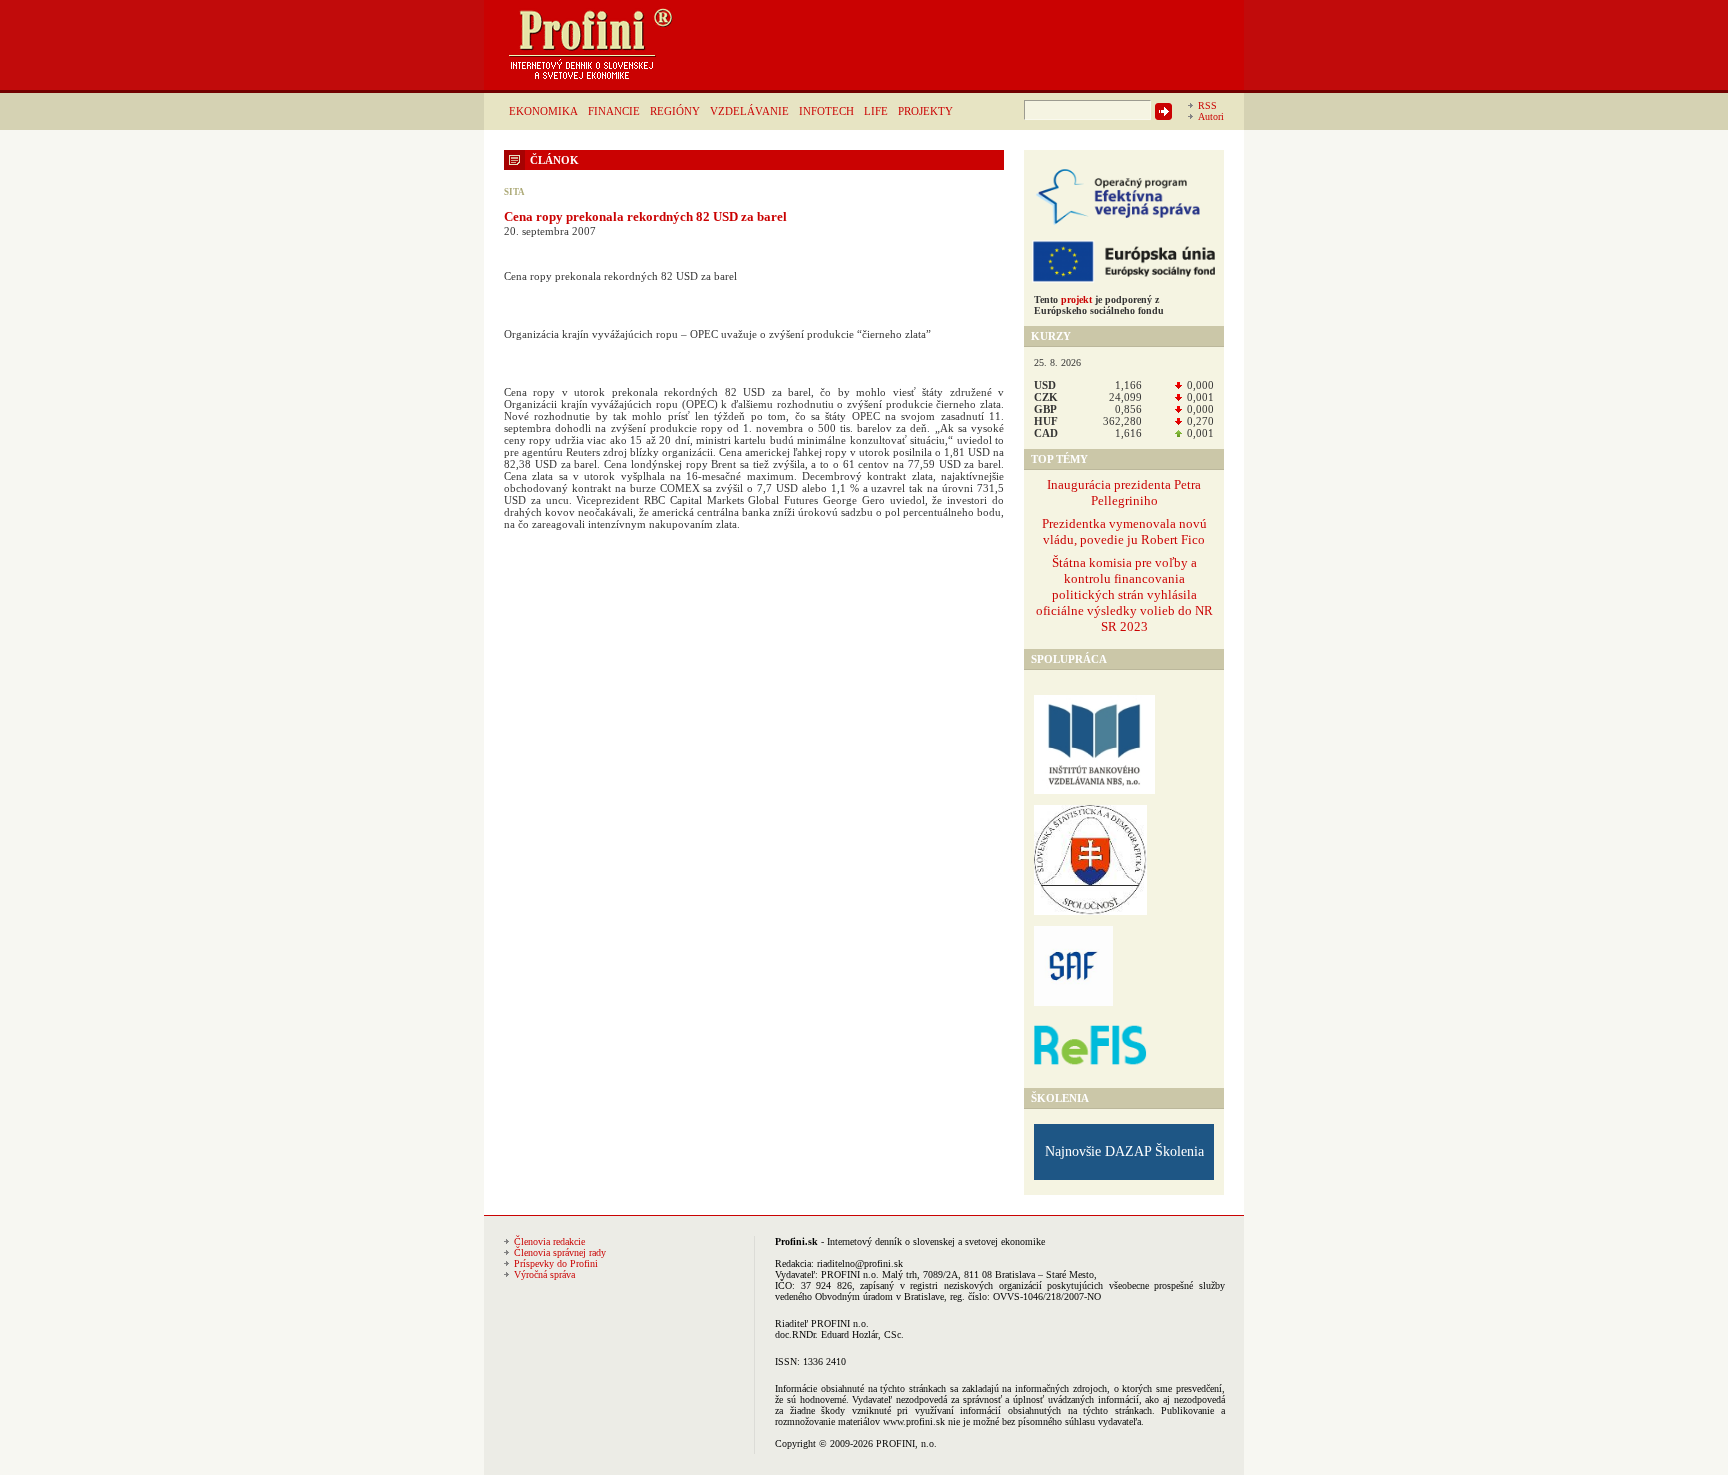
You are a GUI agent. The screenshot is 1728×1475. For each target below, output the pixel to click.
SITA (514, 192)
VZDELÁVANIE (749, 111)
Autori (1211, 116)
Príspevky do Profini (556, 1263)
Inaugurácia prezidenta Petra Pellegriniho (1124, 492)
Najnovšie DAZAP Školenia (1124, 1151)
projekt (1076, 299)
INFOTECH (826, 111)
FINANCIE (614, 111)
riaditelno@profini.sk (860, 1263)
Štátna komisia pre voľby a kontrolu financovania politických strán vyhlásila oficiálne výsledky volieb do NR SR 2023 (1124, 594)
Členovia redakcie (549, 1241)
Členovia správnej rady (560, 1252)
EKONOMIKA (543, 111)
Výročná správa (544, 1274)
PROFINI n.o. (850, 1274)
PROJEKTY (925, 111)
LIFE (876, 111)
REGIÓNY (675, 111)
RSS (1207, 105)
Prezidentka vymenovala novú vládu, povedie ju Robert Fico (1124, 531)
